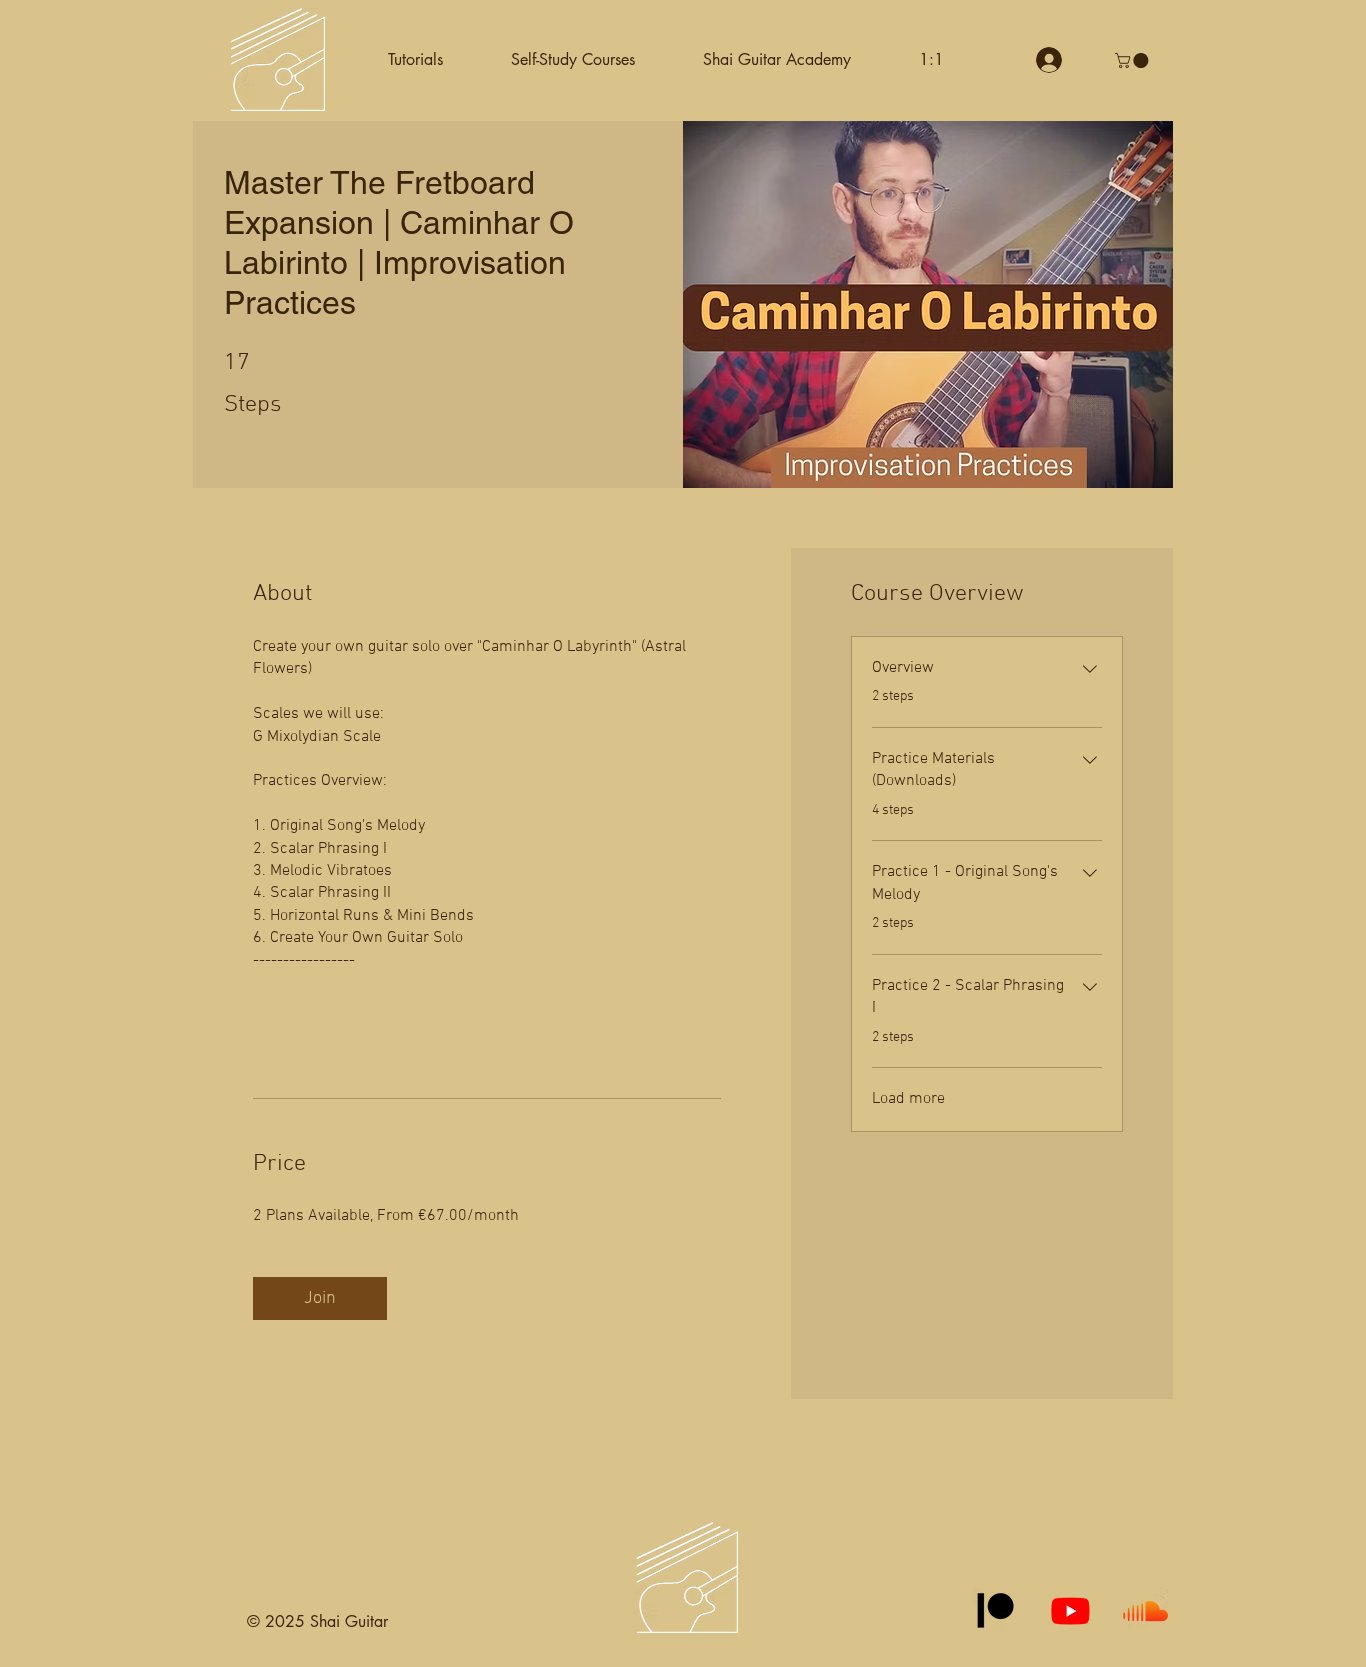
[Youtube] (1070, 1610)
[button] (573, 60)
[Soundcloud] (1145, 1610)
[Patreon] (995, 1610)
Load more (908, 1099)
